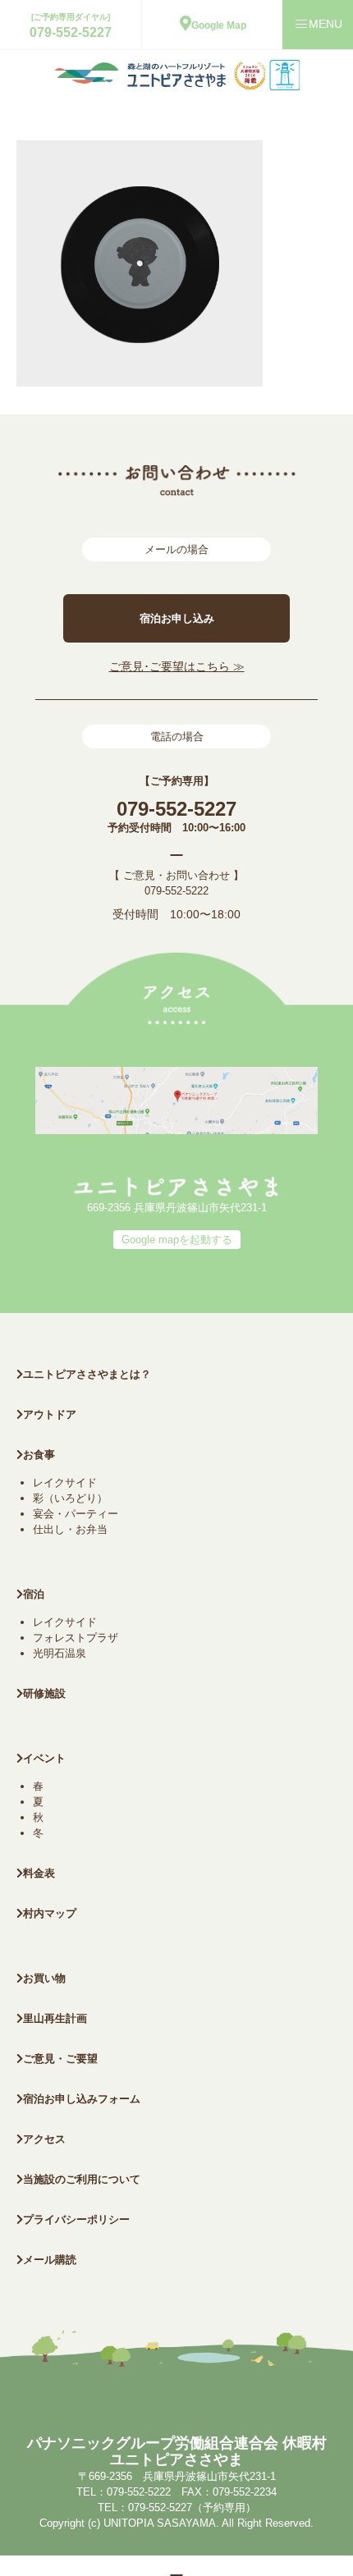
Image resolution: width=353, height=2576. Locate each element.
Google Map (219, 25)
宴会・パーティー (76, 1514)
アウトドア (50, 1414)
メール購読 (50, 2260)
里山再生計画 (55, 2018)
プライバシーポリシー (76, 2219)
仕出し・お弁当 (70, 1529)
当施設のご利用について (82, 2179)
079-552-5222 (176, 891)
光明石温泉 (60, 1653)
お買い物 (44, 1978)
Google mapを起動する (177, 1240)
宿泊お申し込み (177, 618)
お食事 (39, 1455)
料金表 (39, 1873)
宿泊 (34, 1594)
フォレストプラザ (76, 1638)
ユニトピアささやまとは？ (87, 1374)
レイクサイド (65, 1482)
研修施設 (44, 1693)
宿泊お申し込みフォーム (82, 2099)
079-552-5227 (71, 32)
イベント (44, 1758)
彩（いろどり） (70, 1498)
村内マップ (50, 1913)
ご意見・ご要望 (60, 2059)
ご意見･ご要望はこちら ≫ (177, 666)
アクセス (44, 2139)
